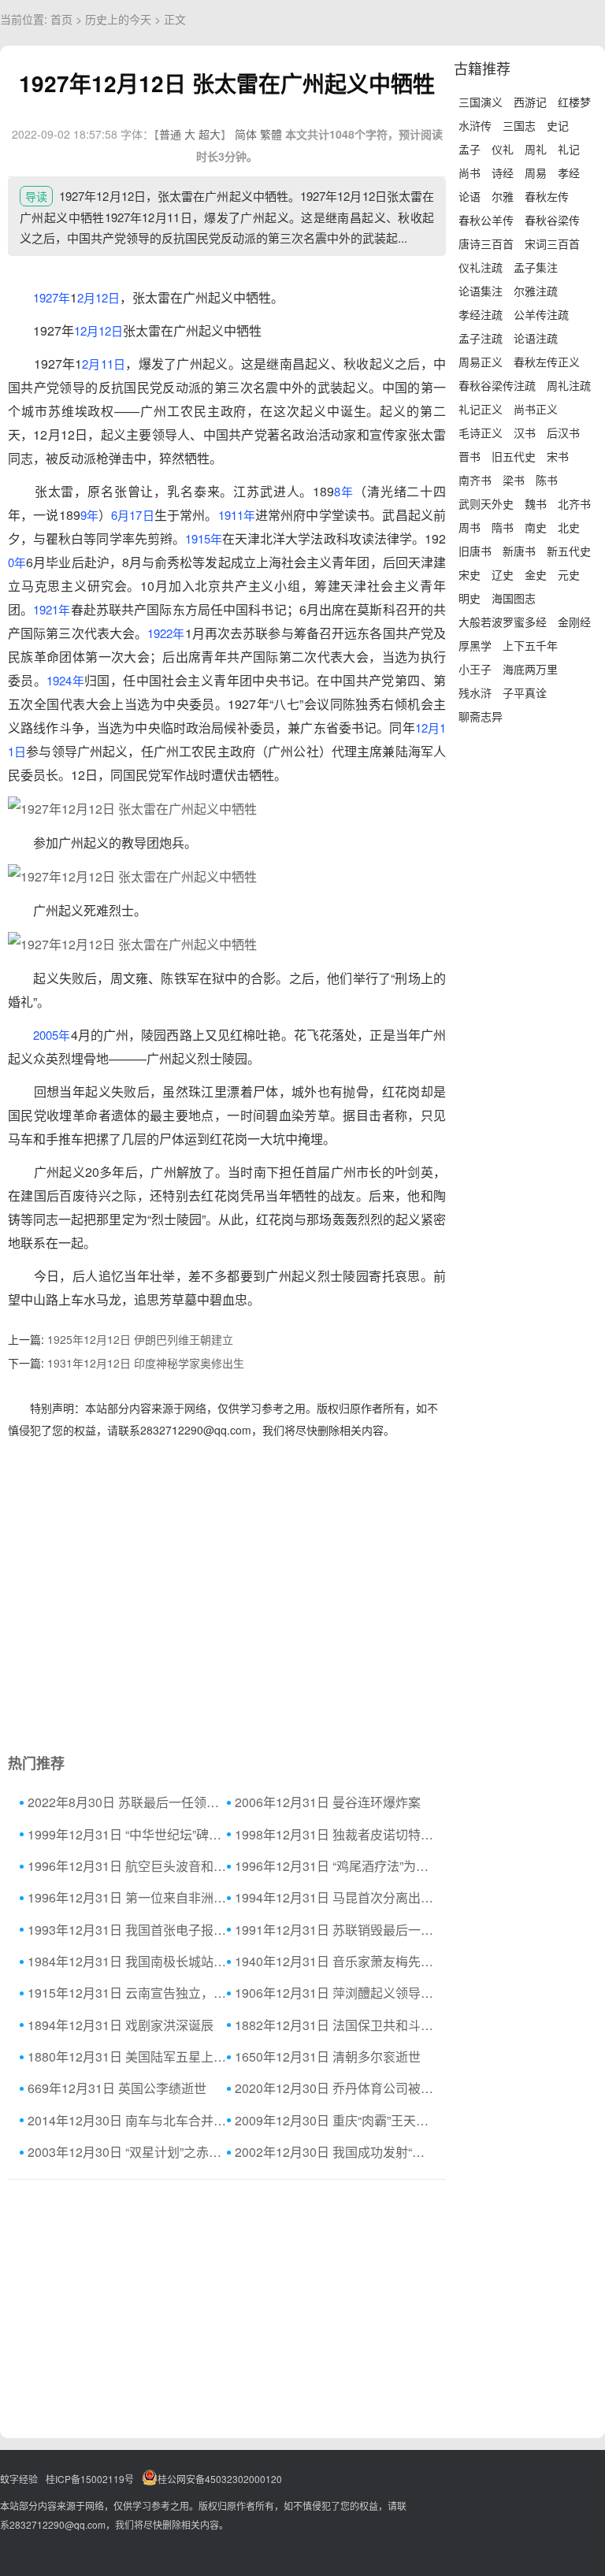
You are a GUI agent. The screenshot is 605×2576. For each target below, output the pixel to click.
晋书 (470, 456)
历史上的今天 (118, 19)
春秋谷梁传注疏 (497, 385)
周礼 (536, 149)
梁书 (514, 480)
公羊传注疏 (541, 314)
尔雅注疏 (536, 291)
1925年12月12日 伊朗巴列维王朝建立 (140, 1339)
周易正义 (481, 362)
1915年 (204, 538)
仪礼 (503, 149)
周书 (470, 527)
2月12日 (98, 297)
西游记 (530, 102)
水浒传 (475, 125)
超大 (210, 134)
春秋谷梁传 (552, 220)
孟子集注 (536, 267)
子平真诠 (525, 692)
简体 (246, 134)
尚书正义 (536, 409)
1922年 (166, 633)
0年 (17, 562)
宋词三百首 (552, 243)
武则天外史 (486, 503)
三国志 (519, 125)
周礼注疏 (569, 385)
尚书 (470, 173)
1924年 (65, 680)
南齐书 (475, 480)
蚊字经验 (19, 2479)
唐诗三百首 (486, 243)
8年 (344, 491)
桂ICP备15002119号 (90, 2479)
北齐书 (574, 503)
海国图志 (514, 598)
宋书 (558, 456)
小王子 (475, 669)
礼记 (569, 149)
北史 (569, 527)
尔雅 (503, 196)
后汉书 (563, 432)
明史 (470, 598)
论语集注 (481, 291)
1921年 (52, 609)
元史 (569, 574)
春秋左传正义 (547, 362)
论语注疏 (536, 338)
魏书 (536, 503)
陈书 (547, 480)
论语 (470, 196)
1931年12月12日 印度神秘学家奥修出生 (146, 1363)
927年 (55, 297)
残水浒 (475, 692)
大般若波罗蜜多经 (503, 622)
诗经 (503, 173)
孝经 (569, 173)
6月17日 (133, 515)
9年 (89, 515)
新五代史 (569, 551)
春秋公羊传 (486, 220)
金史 (536, 574)
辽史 (503, 574)
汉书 (525, 432)
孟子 (470, 149)
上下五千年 (530, 645)
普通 (170, 134)
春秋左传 (547, 196)
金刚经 (574, 622)
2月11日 (104, 364)
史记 (558, 125)
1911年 (237, 515)
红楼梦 (574, 102)
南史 (536, 527)
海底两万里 (530, 669)
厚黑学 (475, 645)
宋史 (470, 574)
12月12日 (98, 330)
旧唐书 (475, 551)
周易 (536, 173)
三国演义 (481, 102)
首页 (61, 19)
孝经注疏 (481, 314)
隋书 (503, 527)
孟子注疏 (481, 338)
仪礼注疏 (481, 267)
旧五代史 (514, 456)
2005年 (52, 1035)
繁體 (271, 134)
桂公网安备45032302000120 (220, 2479)
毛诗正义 (481, 432)
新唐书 (519, 551)
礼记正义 (481, 409)
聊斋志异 (481, 716)
